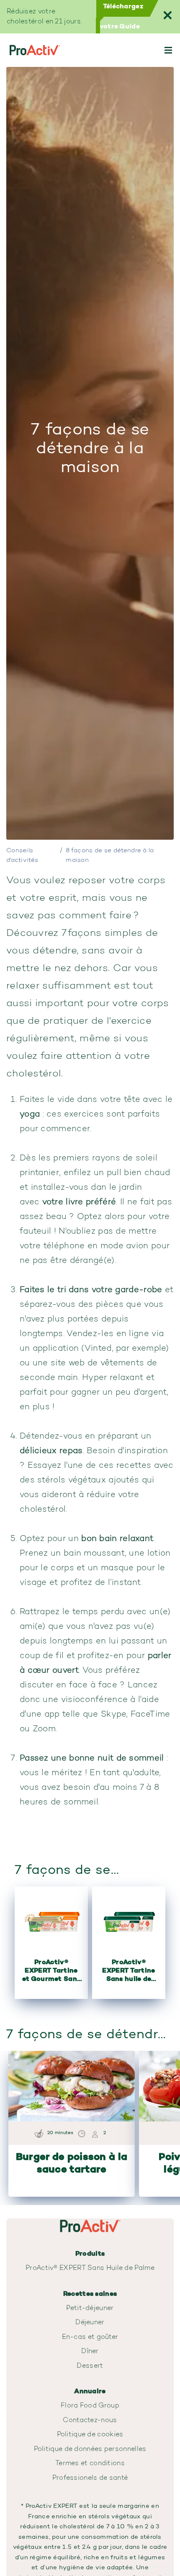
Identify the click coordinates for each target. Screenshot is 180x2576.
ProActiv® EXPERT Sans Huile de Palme (90, 2268)
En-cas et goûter (90, 2337)
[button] (168, 50)
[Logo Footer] (90, 2223)
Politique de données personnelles (90, 2449)
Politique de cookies (90, 2435)
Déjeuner (90, 2323)
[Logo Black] (35, 50)
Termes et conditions (90, 2464)
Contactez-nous (90, 2420)
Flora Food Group (90, 2406)
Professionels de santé (90, 2478)
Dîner (90, 2351)
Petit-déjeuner (90, 2308)
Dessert (90, 2366)
